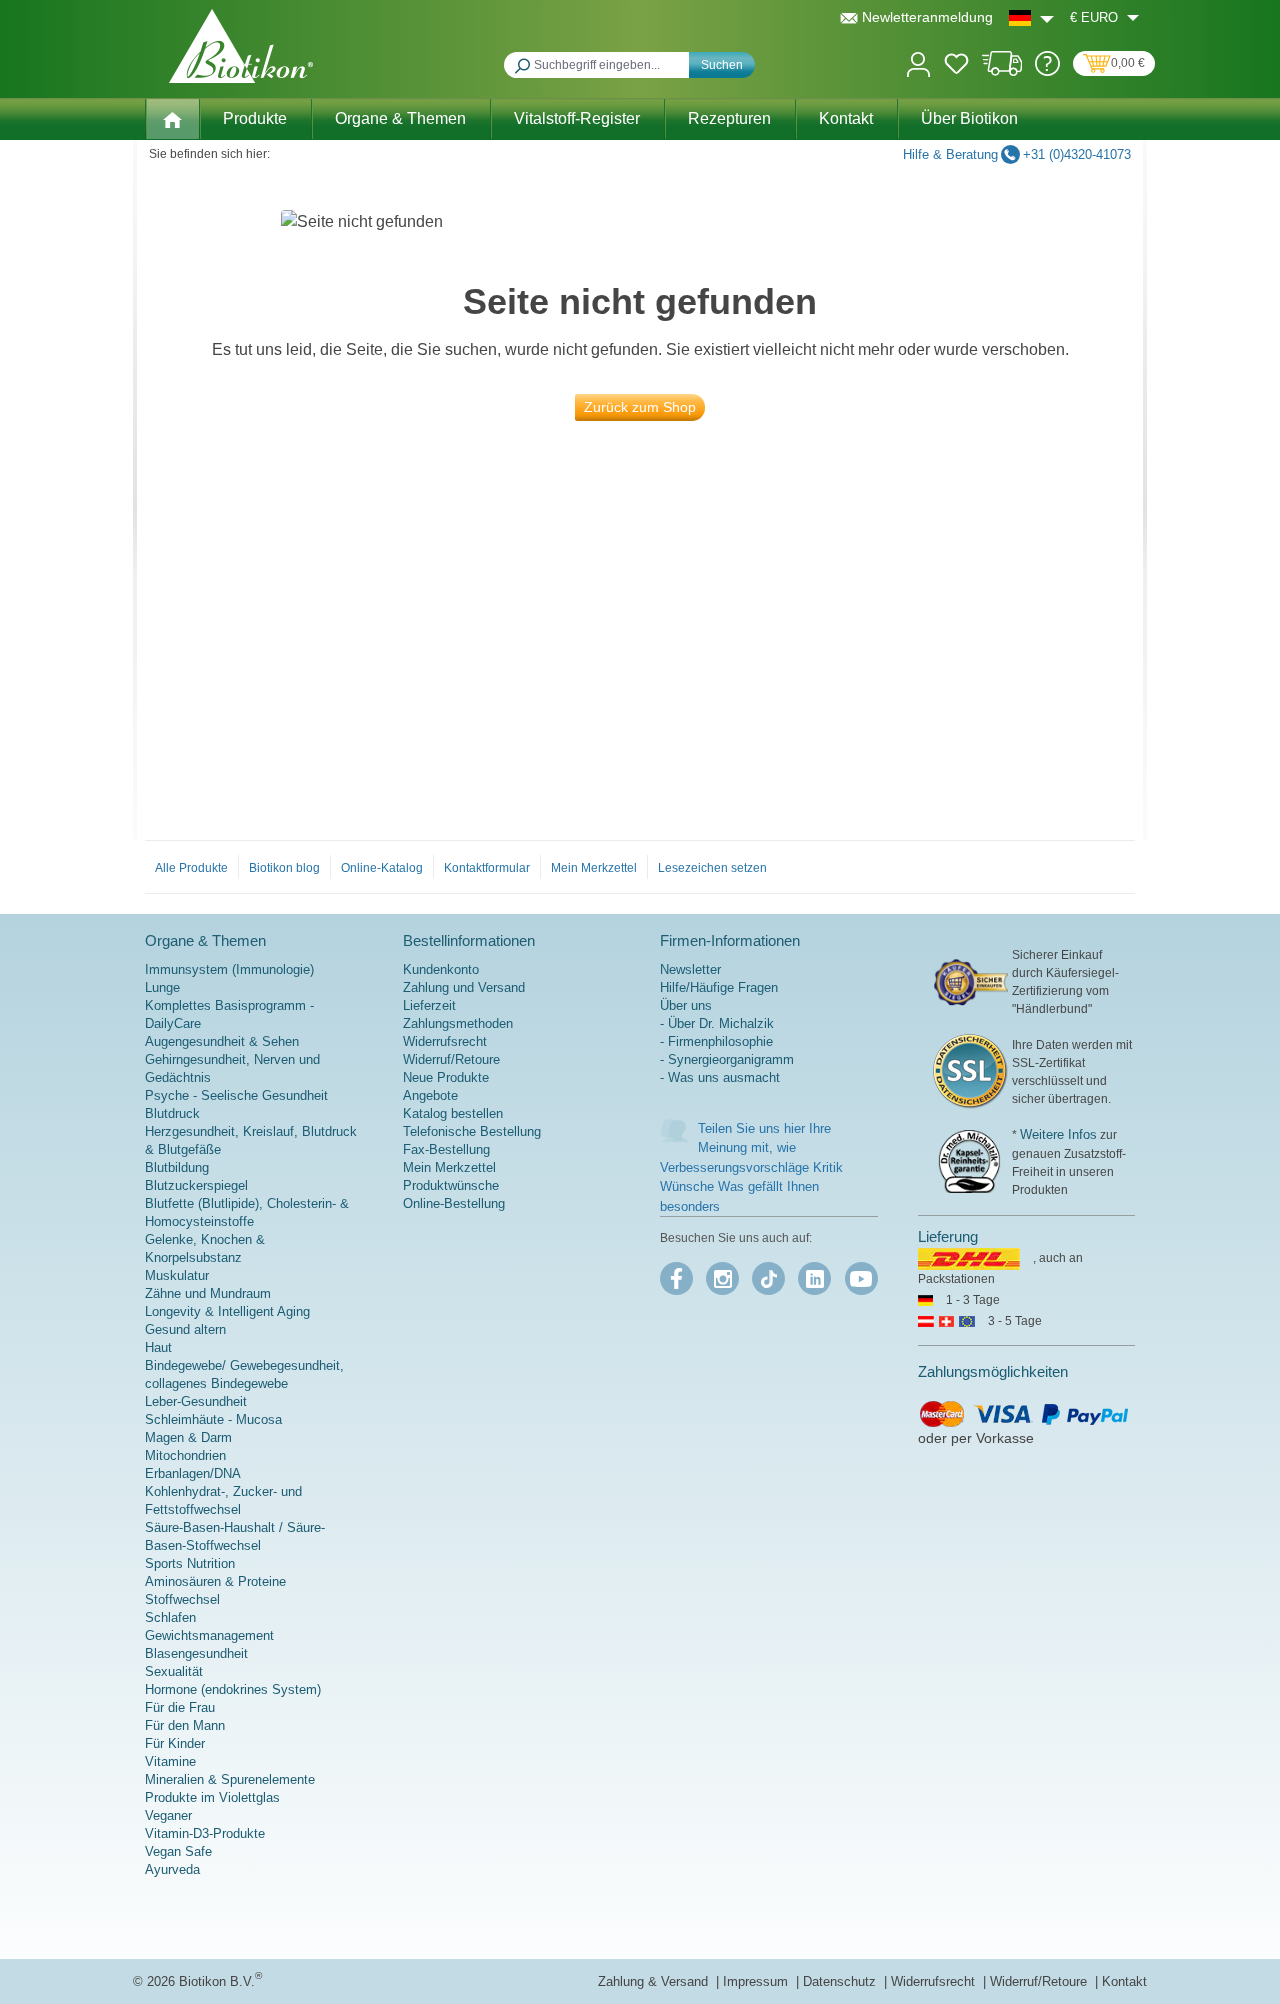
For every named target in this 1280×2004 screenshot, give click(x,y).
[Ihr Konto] (918, 62)
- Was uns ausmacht (720, 1077)
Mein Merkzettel (594, 868)
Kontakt (1124, 1981)
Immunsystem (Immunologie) (229, 969)
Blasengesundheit (196, 1653)
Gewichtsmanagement (209, 1635)
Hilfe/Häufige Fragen (719, 987)
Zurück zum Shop (640, 407)
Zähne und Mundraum (208, 1293)
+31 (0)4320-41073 (1077, 154)
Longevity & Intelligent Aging (227, 1311)
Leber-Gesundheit (196, 1401)
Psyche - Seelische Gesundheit (236, 1095)
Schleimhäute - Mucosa (213, 1419)
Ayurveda (172, 1869)
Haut (158, 1347)
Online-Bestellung (454, 1203)
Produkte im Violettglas (212, 1797)
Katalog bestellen (453, 1113)
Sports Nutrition (190, 1563)
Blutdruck (172, 1113)
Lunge (162, 987)
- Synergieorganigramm (727, 1059)
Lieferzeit (429, 1005)
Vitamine (170, 1761)
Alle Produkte (191, 868)
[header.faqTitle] (1047, 71)
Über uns (686, 1005)
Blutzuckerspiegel (196, 1185)
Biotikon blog (284, 868)
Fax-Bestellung (446, 1149)
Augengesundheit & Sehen (222, 1041)
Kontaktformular (487, 868)
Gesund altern (185, 1329)
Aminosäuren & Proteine (215, 1581)
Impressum (757, 1981)
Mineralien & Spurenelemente (230, 1779)
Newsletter (690, 969)
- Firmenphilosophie (716, 1041)
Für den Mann (185, 1725)
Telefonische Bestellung (472, 1131)
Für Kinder (175, 1743)
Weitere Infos (1058, 1134)
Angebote (430, 1095)
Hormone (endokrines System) (233, 1689)
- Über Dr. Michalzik (717, 1023)
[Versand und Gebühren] (1002, 71)
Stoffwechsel (182, 1599)
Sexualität (174, 1671)
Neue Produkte (446, 1077)
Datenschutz (841, 1981)
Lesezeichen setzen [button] (712, 868)
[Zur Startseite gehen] (241, 46)
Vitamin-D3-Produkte (205, 1833)
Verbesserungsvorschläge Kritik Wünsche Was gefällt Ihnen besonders (751, 1187)
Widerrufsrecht (445, 1041)
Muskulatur (177, 1275)
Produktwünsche (451, 1185)
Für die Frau (180, 1707)
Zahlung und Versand (464, 987)
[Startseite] (172, 119)
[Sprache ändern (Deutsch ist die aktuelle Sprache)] (1031, 17)
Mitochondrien (185, 1455)
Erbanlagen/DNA (193, 1473)
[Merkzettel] (956, 67)
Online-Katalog (382, 868)
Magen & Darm (188, 1437)
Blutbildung (177, 1167)
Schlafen (170, 1617)
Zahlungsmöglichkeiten (993, 1371)
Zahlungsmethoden (458, 1023)
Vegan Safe (178, 1851)
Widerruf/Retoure (451, 1059)
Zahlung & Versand (655, 1981)
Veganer (168, 1815)
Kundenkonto (441, 969)
